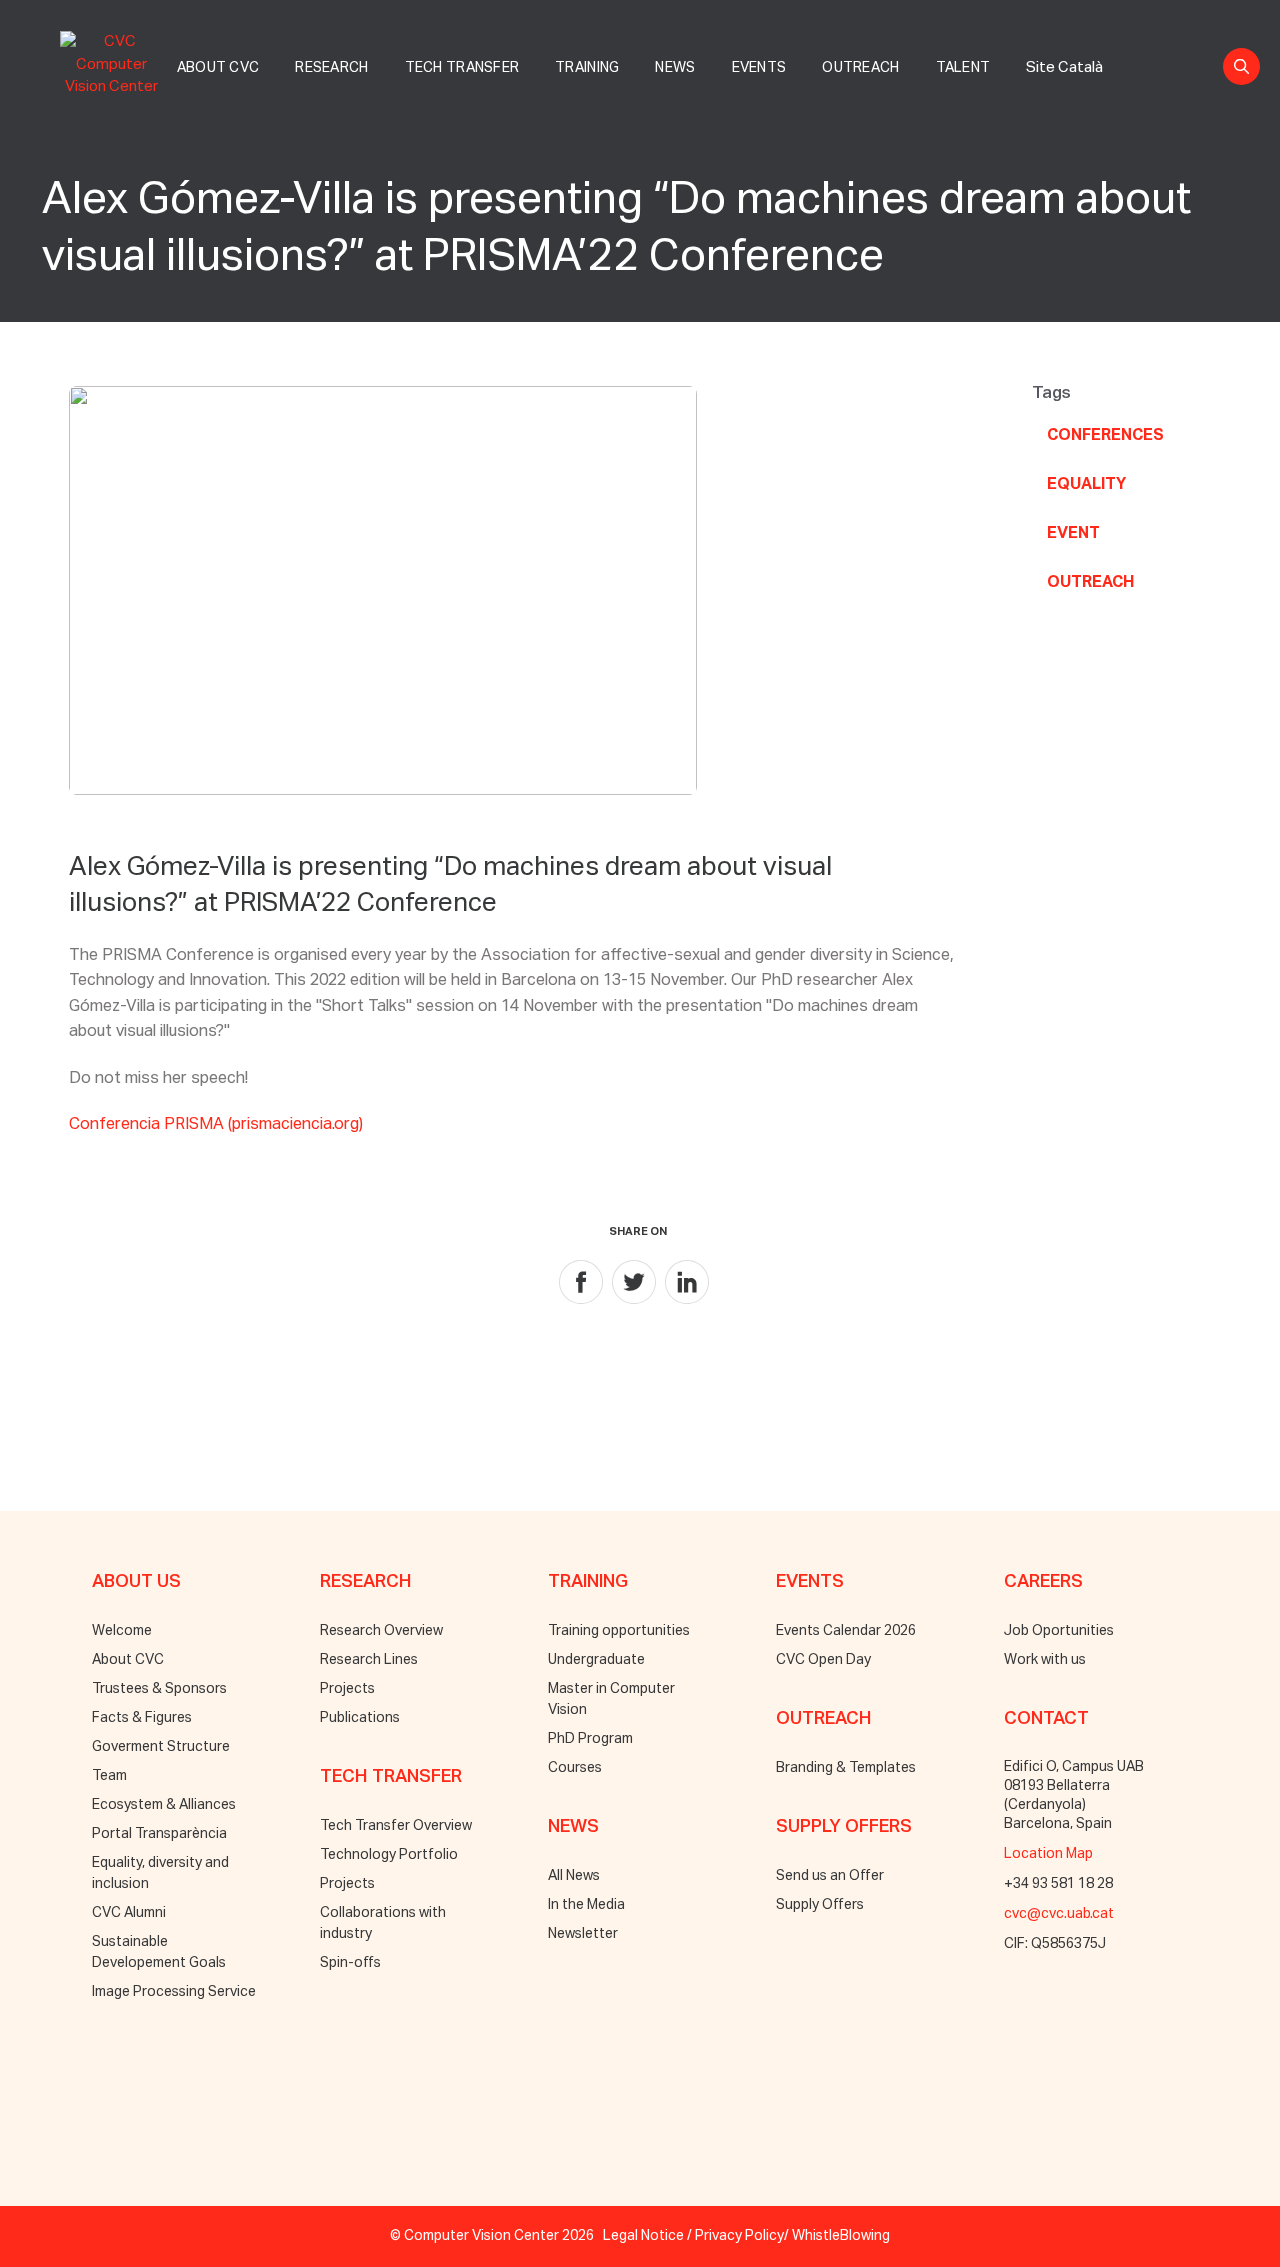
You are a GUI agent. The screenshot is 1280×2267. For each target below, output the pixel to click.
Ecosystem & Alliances (164, 1805)
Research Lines (369, 1660)
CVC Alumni (129, 1913)
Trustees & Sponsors (159, 1689)
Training (587, 68)
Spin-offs (350, 1963)
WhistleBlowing (841, 2236)
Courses (575, 1768)
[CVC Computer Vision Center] (117, 61)
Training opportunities (619, 1631)
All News (574, 1876)
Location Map (1048, 1854)
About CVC (218, 68)
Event (1073, 534)
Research (331, 68)
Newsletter (583, 1934)
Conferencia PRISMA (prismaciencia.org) (216, 1125)
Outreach (860, 68)
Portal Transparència (159, 1834)
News (675, 68)
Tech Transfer (462, 68)
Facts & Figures (142, 1718)
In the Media (586, 1905)
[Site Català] (1064, 45)
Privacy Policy (739, 2236)
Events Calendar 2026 (846, 1631)
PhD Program (590, 1739)
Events (759, 68)
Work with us (1045, 1660)
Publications (360, 1718)
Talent (963, 68)
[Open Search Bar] (1241, 66)
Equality (1086, 485)
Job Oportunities (1059, 1631)
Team (109, 1776)
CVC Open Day (823, 1660)
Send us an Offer (830, 1876)
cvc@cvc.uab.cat (1059, 1914)
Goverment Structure (161, 1747)
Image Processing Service (174, 1992)
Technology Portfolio (389, 1855)
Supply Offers (820, 1905)
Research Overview (381, 1631)
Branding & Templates (846, 1768)
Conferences (1105, 436)
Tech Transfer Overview (396, 1826)
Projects (347, 1689)
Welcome (122, 1631)
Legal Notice (643, 2236)
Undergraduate (596, 1660)
